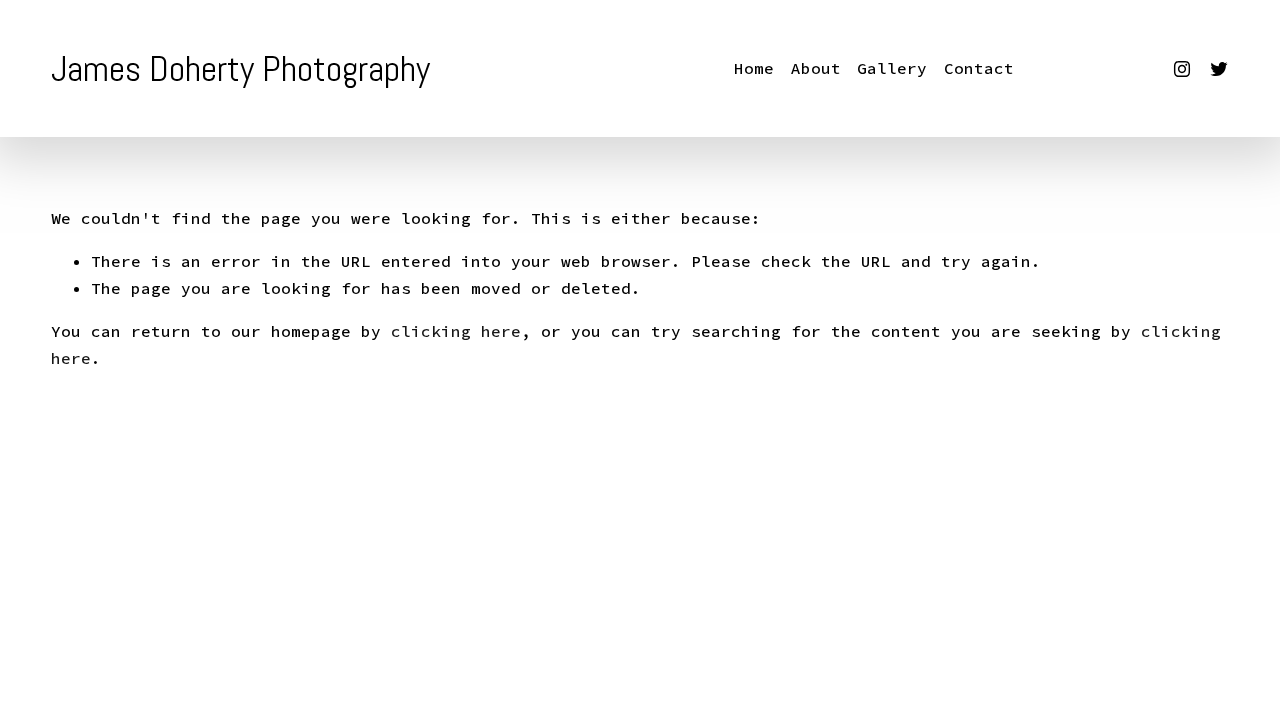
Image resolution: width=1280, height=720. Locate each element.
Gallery (892, 68)
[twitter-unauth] (1219, 69)
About (816, 68)
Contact (979, 68)
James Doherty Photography (240, 69)
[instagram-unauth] (1182, 69)
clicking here (456, 331)
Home (754, 68)
